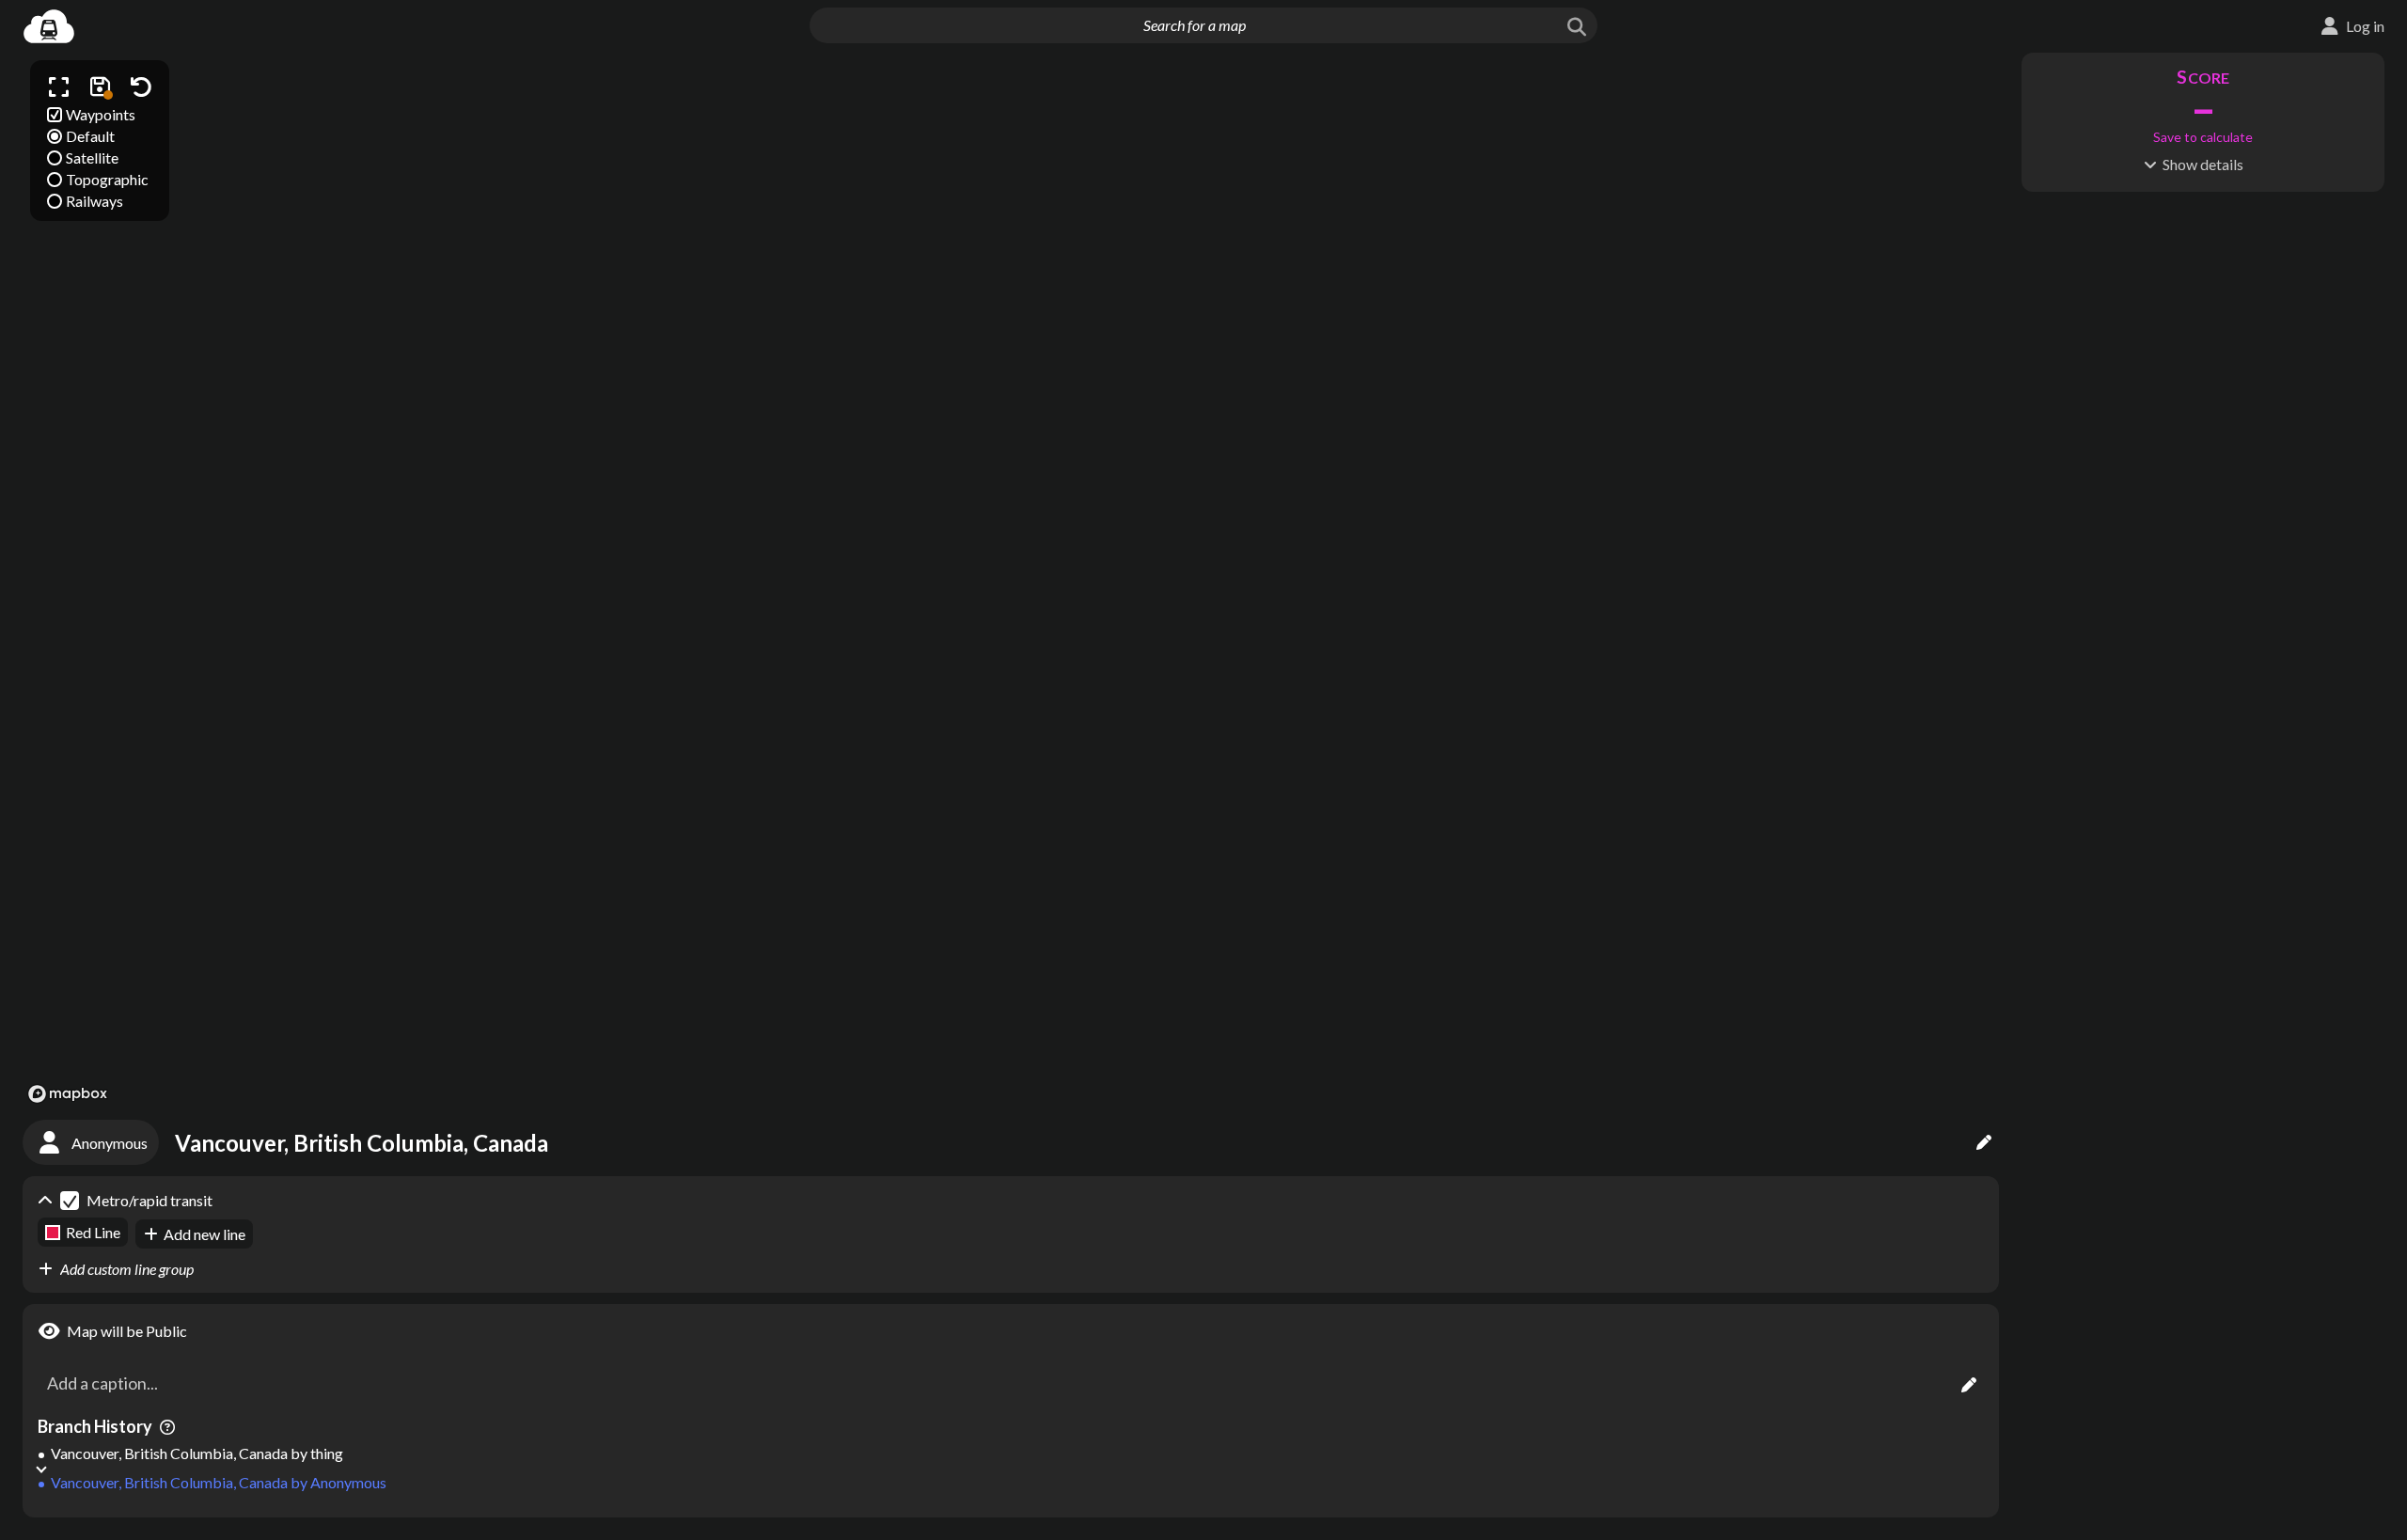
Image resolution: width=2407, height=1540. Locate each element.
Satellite (92, 157)
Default (90, 136)
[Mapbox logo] (68, 1094)
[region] (1011, 581)
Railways (94, 201)
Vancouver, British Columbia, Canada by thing (197, 1453)
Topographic (107, 179)
